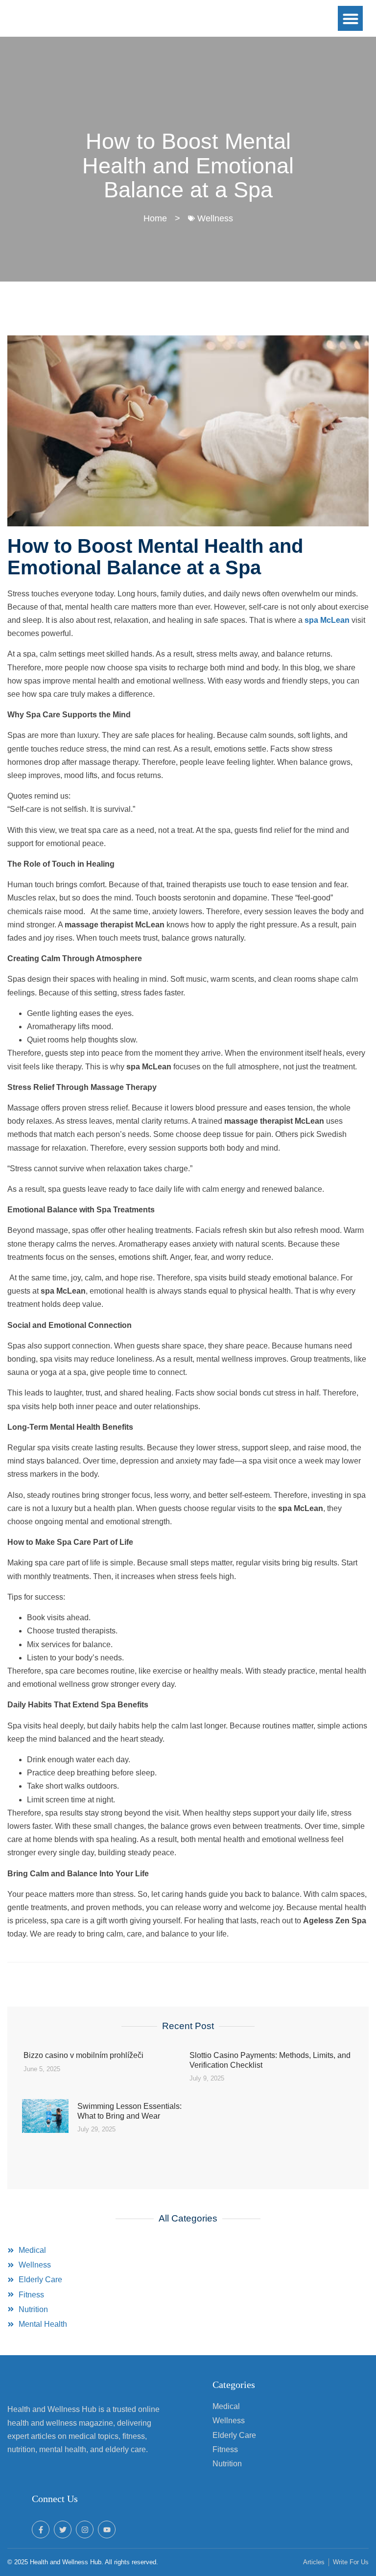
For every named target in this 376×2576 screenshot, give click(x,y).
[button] (350, 18)
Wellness (215, 218)
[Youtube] (107, 2529)
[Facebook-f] (41, 2529)
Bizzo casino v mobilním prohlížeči (83, 2055)
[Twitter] (63, 2529)
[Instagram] (85, 2529)
